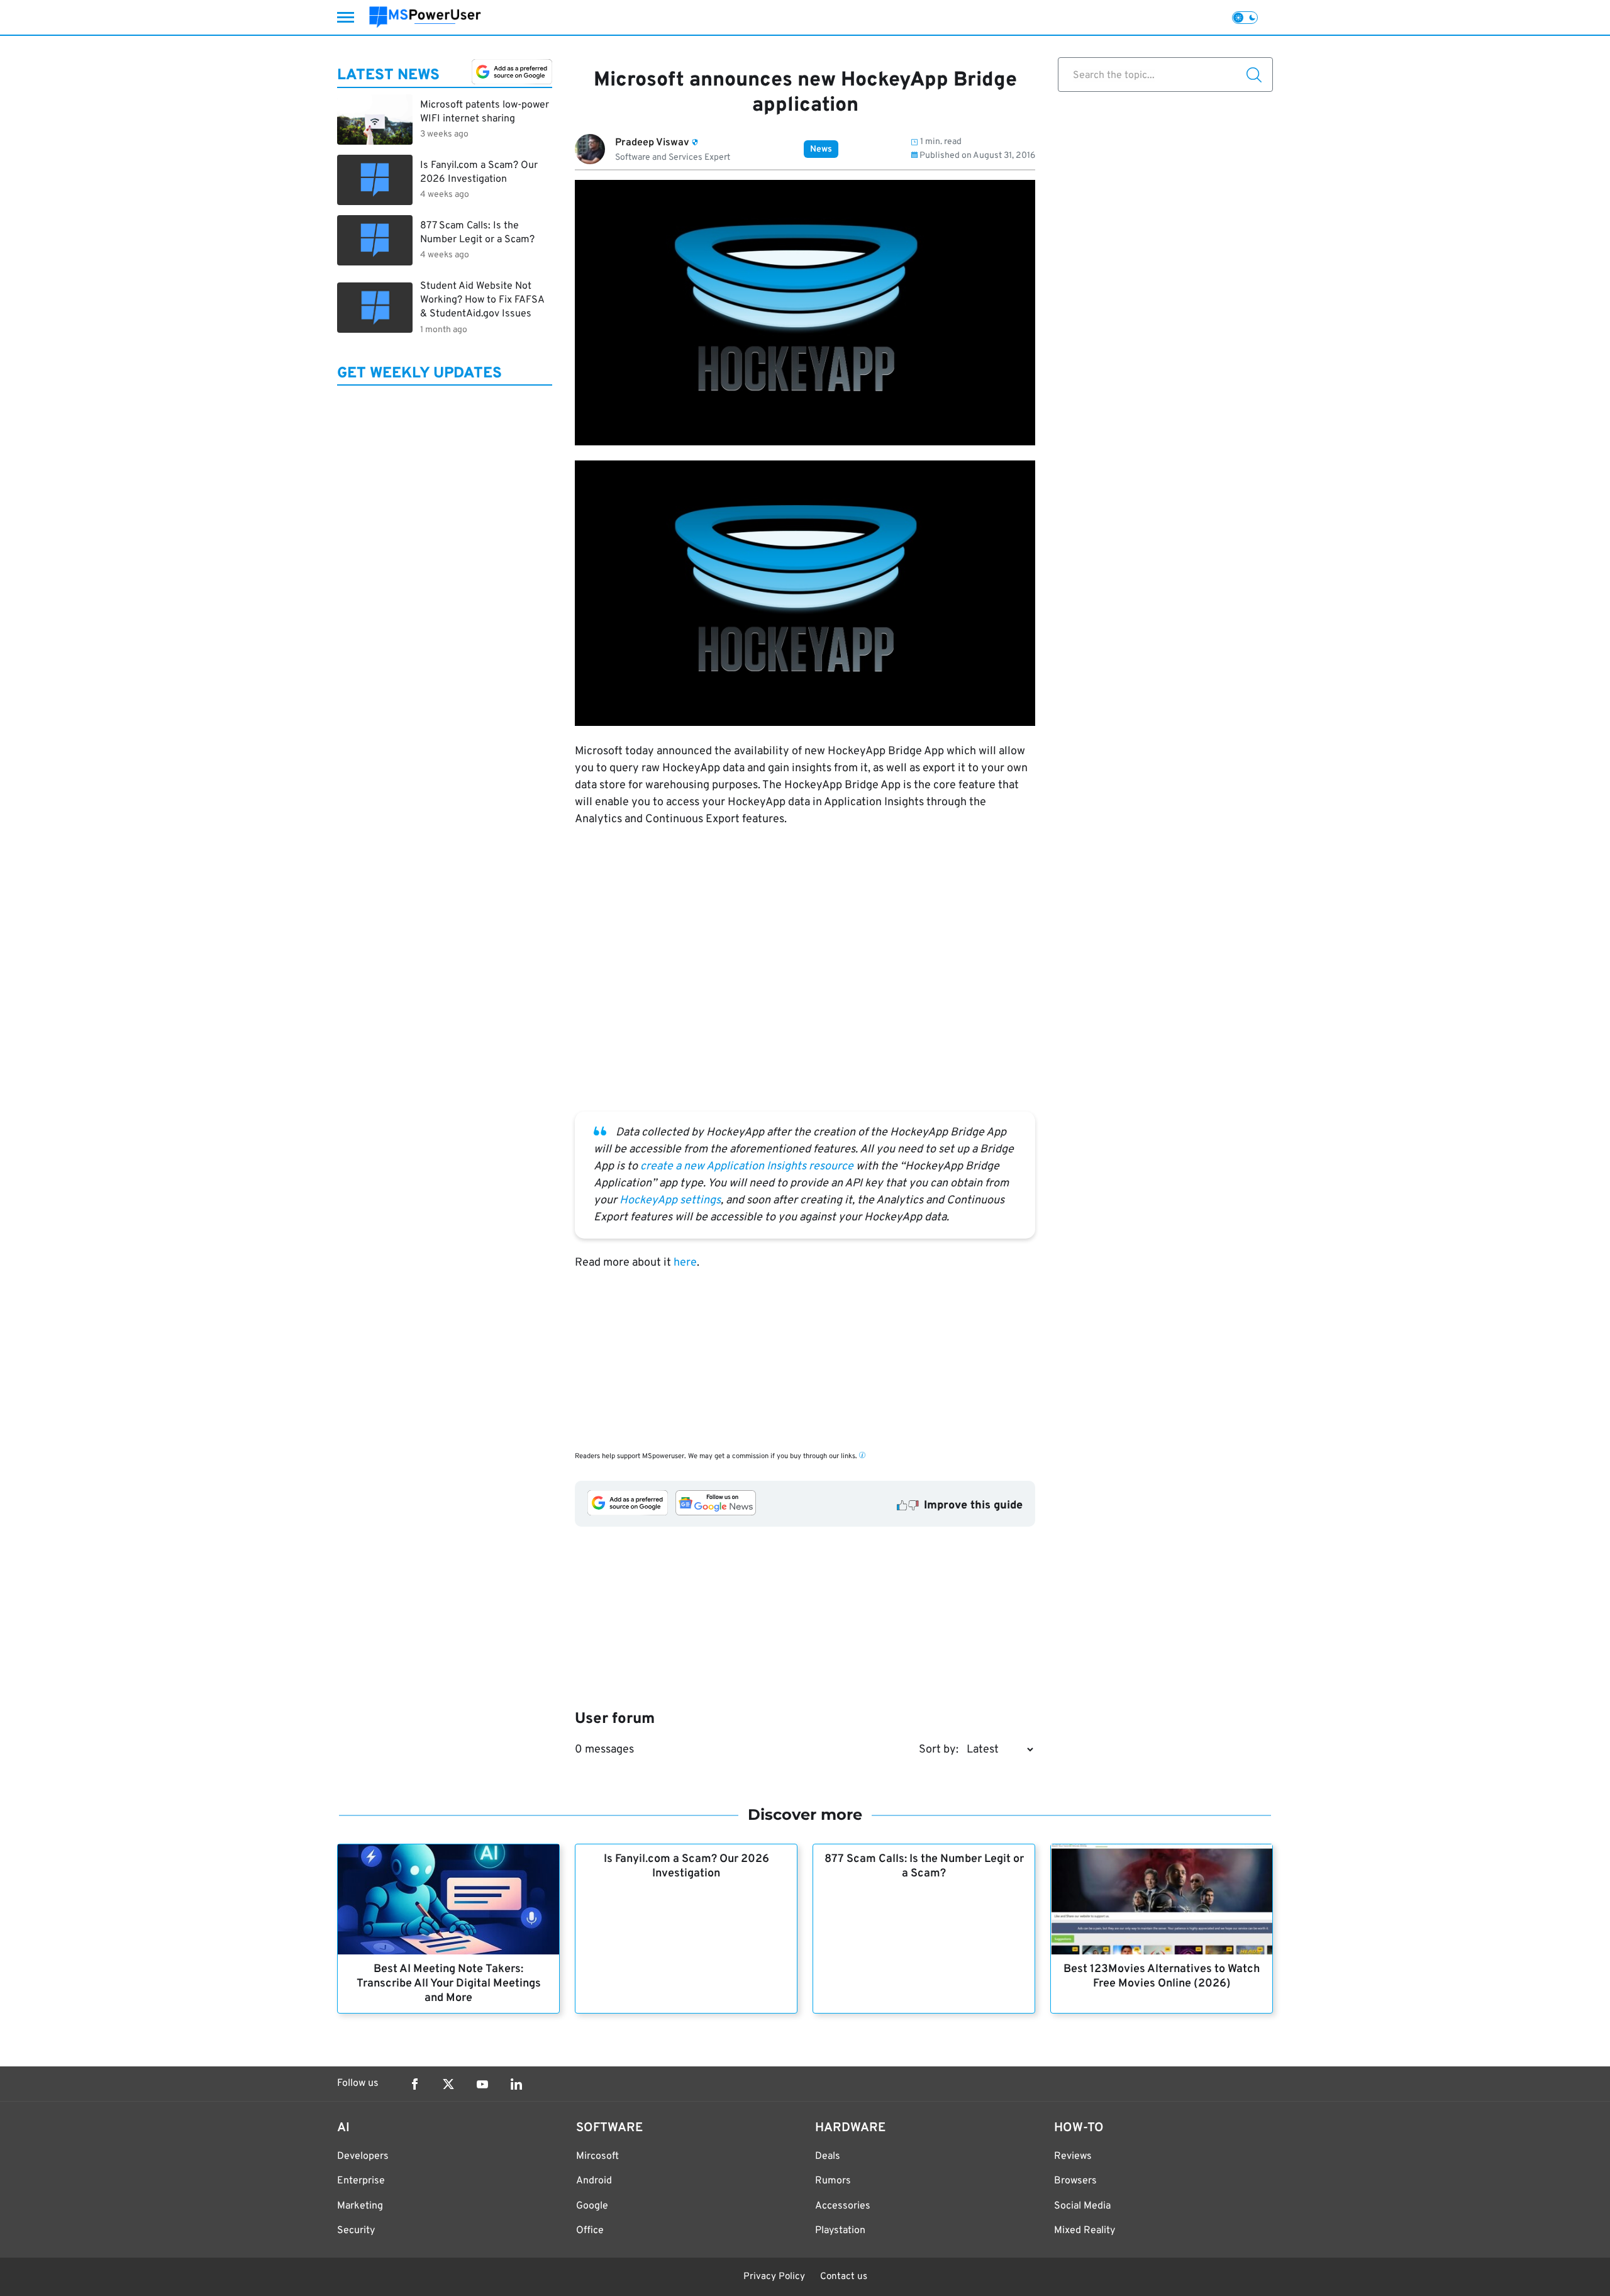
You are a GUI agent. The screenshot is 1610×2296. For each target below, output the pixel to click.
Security (356, 2231)
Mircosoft (597, 2156)
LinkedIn (516, 2084)
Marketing (360, 2206)
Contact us (844, 2277)
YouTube (482, 2084)
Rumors (833, 2181)
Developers (363, 2156)
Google (592, 2206)
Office (590, 2231)
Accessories (843, 2206)
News (821, 149)
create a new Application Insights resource (747, 1167)
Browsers (1075, 2181)
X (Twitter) (448, 2084)
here (685, 1263)
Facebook (414, 2084)
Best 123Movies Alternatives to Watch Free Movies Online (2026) (1162, 1976)
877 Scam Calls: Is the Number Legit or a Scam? (924, 1866)
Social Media (1082, 2206)
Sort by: (939, 1750)
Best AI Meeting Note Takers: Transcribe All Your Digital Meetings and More (449, 1984)
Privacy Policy (774, 2277)
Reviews (1073, 2156)
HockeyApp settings (670, 1201)
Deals (828, 2156)
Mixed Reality (1085, 2231)
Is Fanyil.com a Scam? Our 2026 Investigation (686, 1866)
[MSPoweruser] (425, 17)
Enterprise (361, 2181)
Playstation (840, 2231)
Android (594, 2181)
